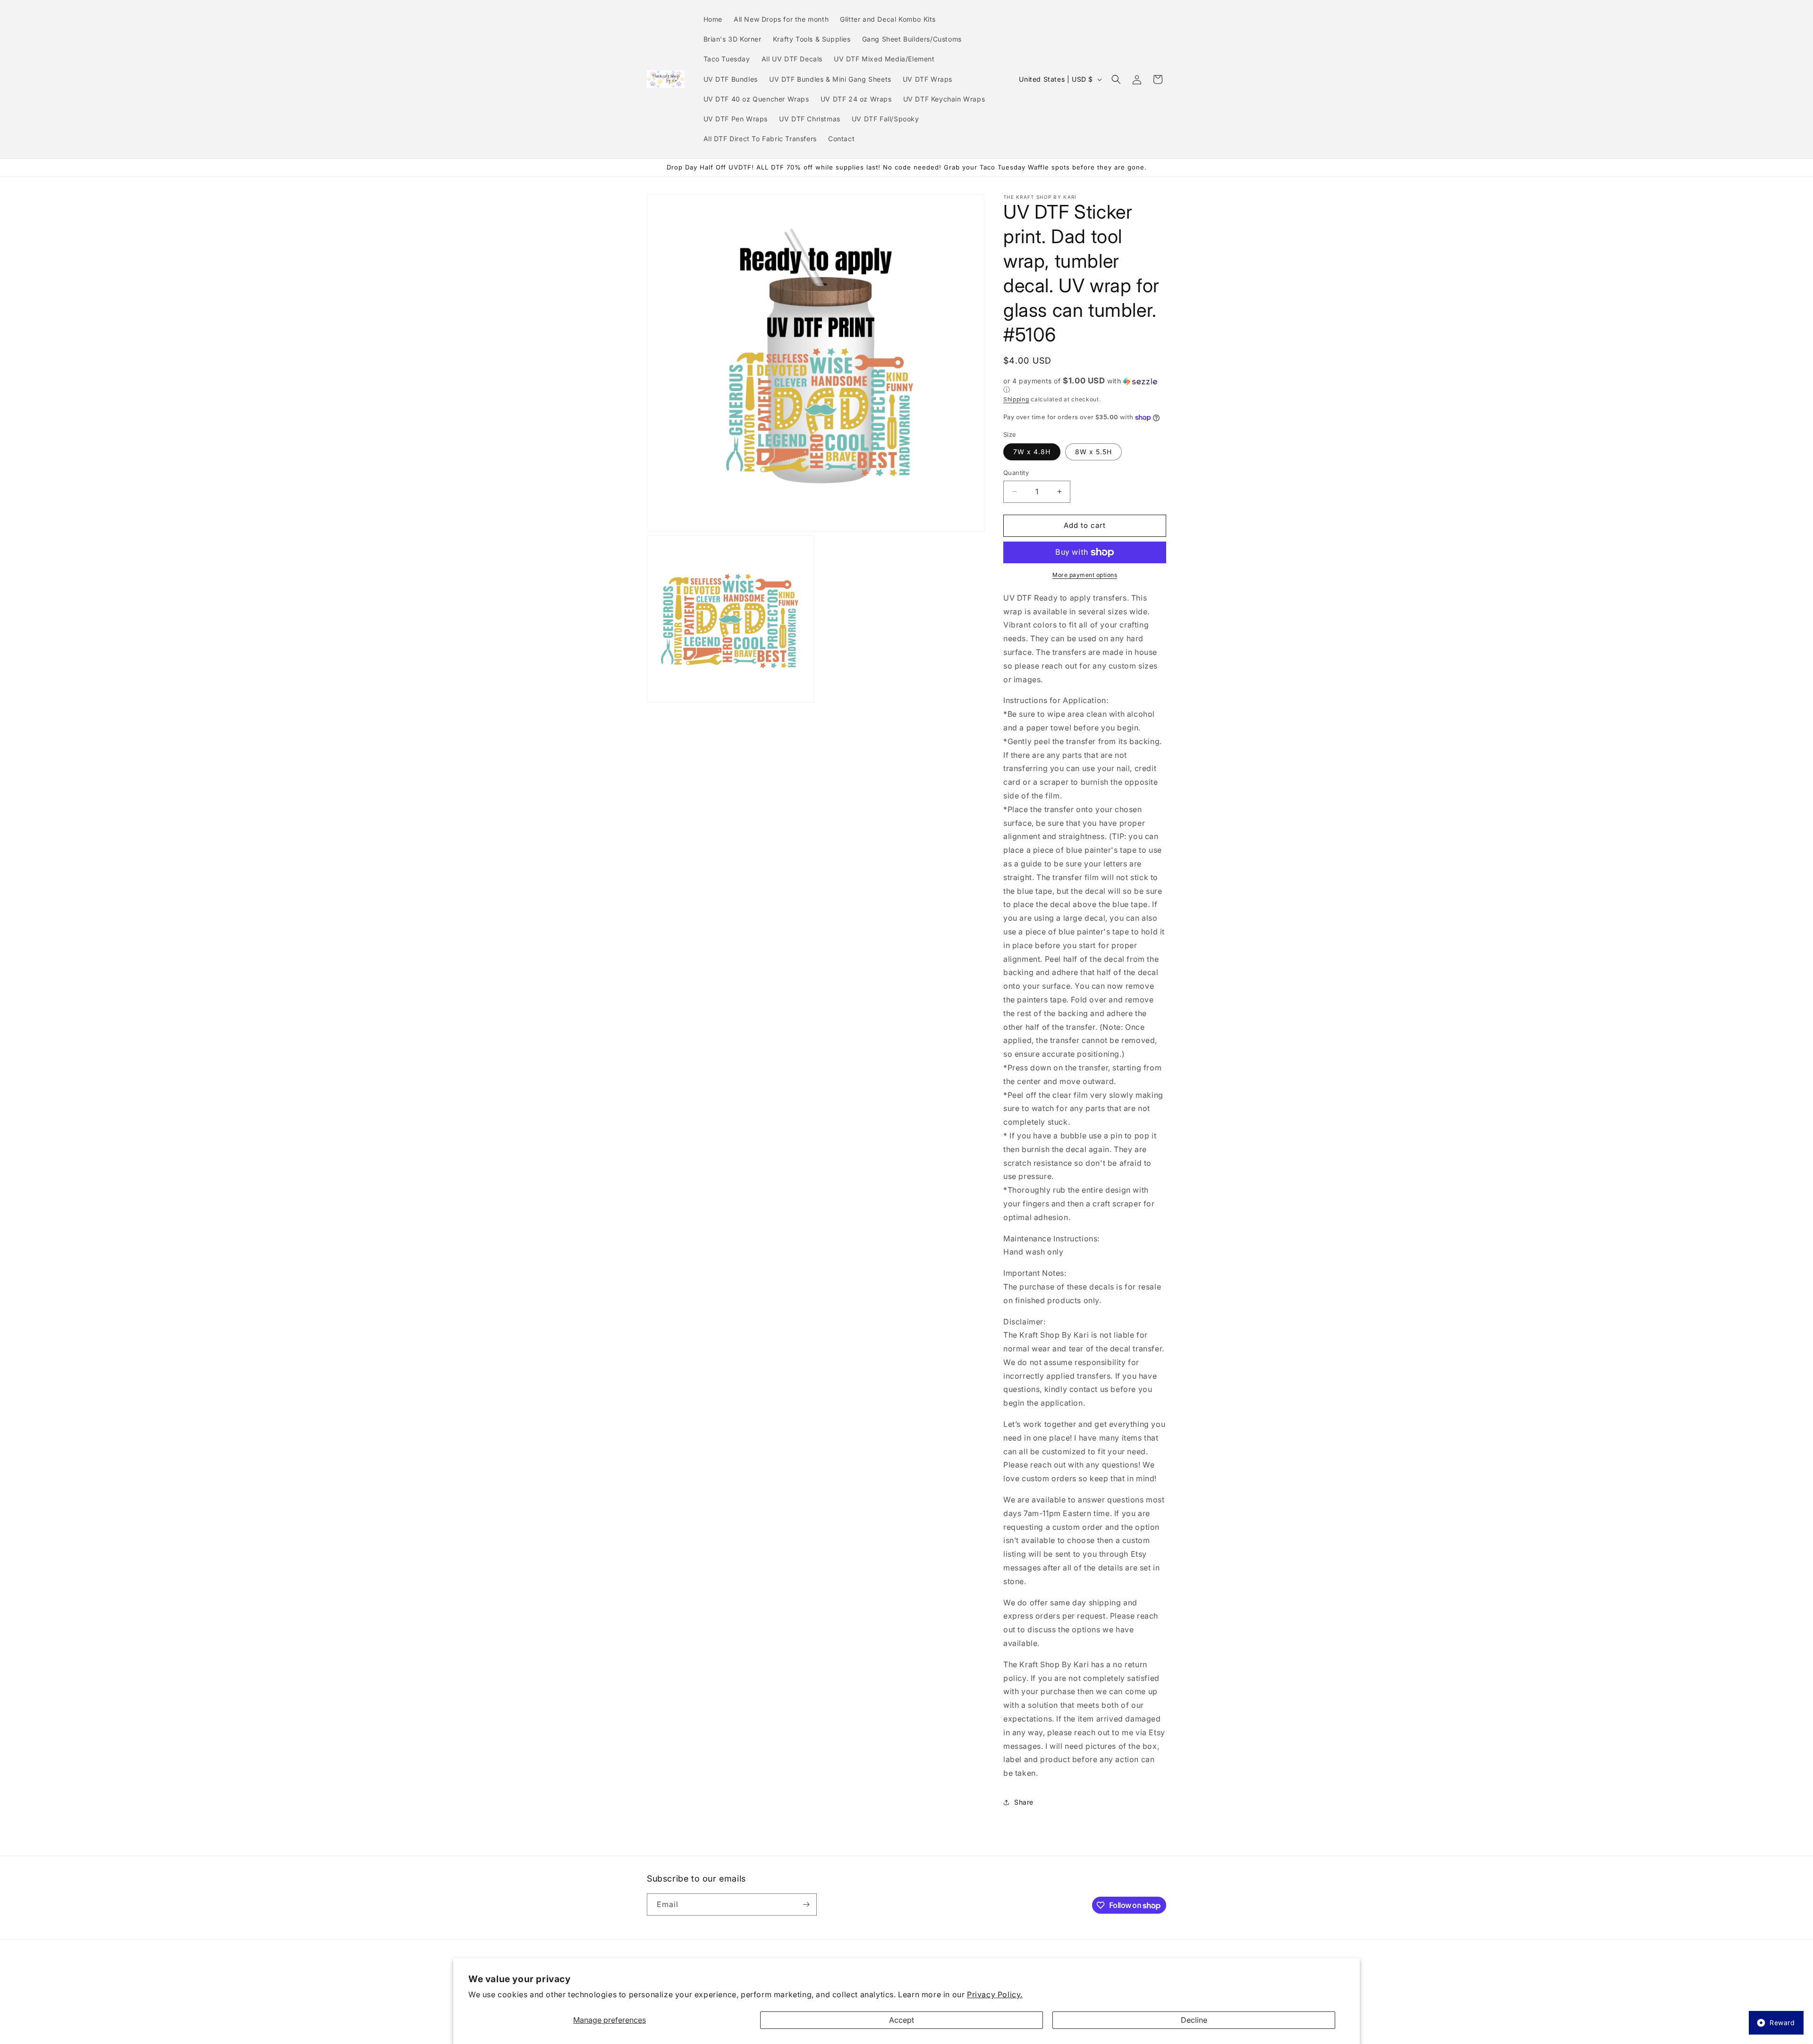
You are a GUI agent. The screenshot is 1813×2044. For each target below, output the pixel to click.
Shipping (1016, 399)
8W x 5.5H (1093, 452)
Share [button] (1024, 1802)
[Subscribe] (806, 1904)
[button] (1116, 79)
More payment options (1085, 575)
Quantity (1016, 473)
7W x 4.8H (1032, 452)
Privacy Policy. (995, 1994)
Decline (1194, 2020)
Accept (902, 2020)
